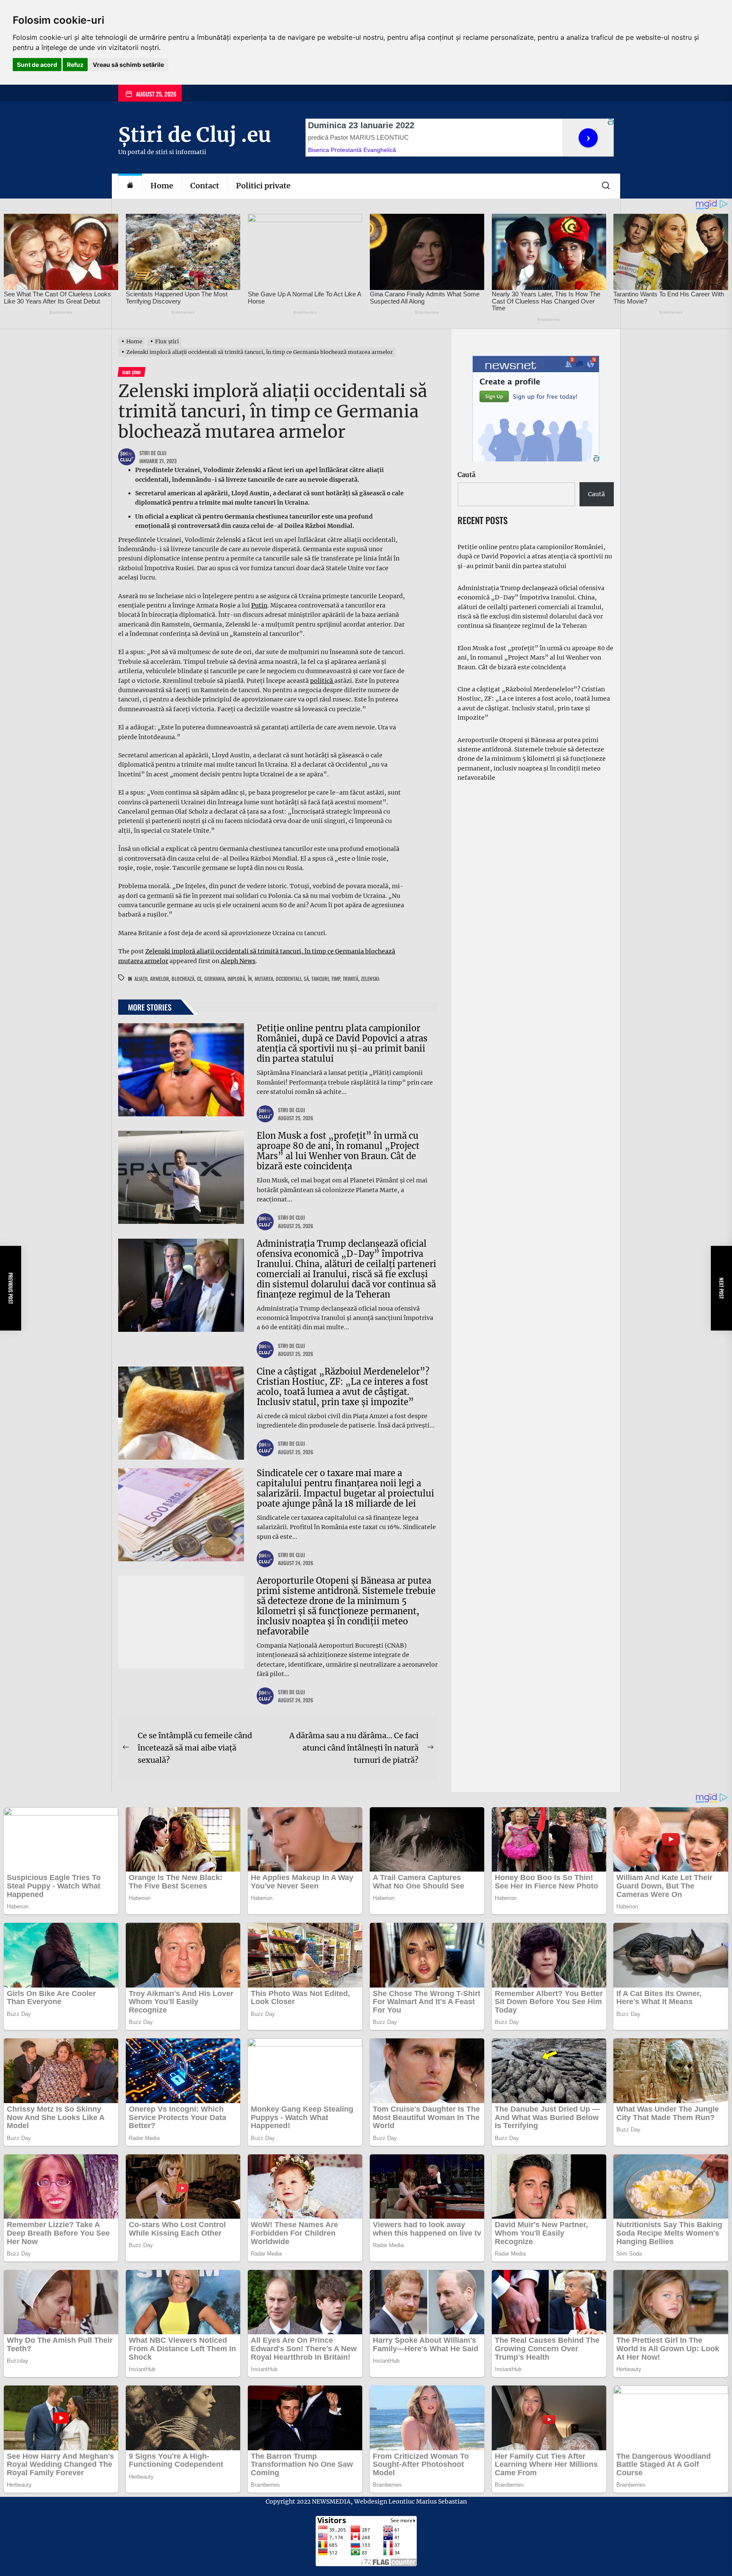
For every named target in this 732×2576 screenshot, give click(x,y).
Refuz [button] (75, 65)
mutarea (264, 979)
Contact (205, 186)
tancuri (320, 979)
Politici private (263, 186)
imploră (236, 979)
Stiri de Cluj (153, 453)
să (306, 979)
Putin (259, 605)
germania (215, 979)
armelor (159, 979)
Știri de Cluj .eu (195, 135)
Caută (466, 475)
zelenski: (370, 979)
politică (322, 681)
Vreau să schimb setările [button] (128, 65)
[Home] (130, 186)
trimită (351, 979)
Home (162, 186)
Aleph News (238, 961)
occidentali (288, 979)
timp (336, 979)
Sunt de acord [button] (37, 65)
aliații (141, 979)
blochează (183, 979)
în (250, 979)
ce (199, 979)
